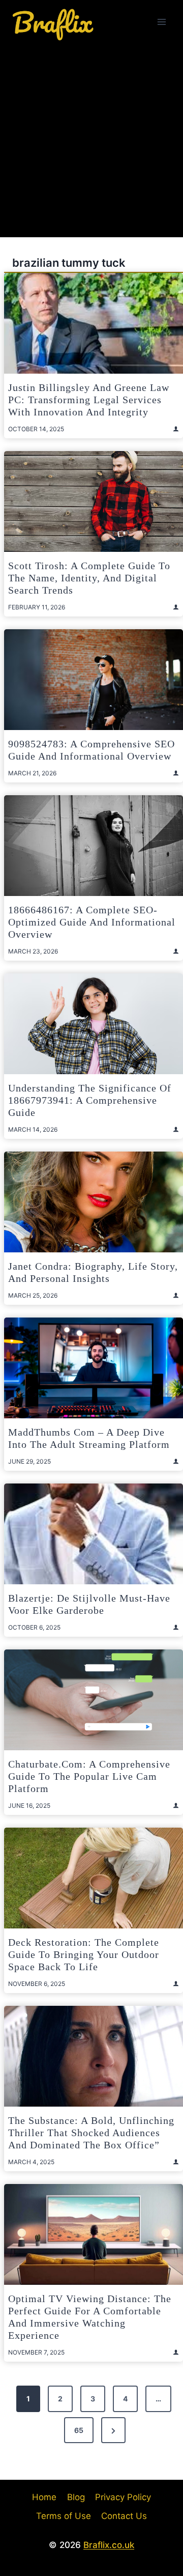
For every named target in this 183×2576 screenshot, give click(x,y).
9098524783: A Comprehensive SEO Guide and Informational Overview (91, 750)
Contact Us (124, 2516)
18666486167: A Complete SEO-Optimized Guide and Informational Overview (92, 922)
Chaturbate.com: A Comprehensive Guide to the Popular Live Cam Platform (89, 1776)
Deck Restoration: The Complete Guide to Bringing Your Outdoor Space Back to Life (84, 1954)
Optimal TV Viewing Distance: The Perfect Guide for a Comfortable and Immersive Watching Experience (90, 2317)
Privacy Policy (123, 2497)
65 (79, 2430)
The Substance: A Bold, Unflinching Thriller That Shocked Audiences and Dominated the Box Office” (91, 2133)
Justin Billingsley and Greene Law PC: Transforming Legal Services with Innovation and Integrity (89, 400)
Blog (76, 2497)
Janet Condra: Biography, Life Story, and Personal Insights (93, 1272)
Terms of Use (64, 2516)
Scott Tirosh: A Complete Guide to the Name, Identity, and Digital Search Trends (89, 578)
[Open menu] (161, 22)
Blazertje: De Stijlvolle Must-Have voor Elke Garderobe (89, 1604)
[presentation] (94, 323)
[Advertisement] (91, 141)
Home (44, 2497)
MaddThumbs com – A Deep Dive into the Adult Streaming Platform (89, 1438)
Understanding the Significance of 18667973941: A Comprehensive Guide (90, 1100)
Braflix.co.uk (109, 2545)
